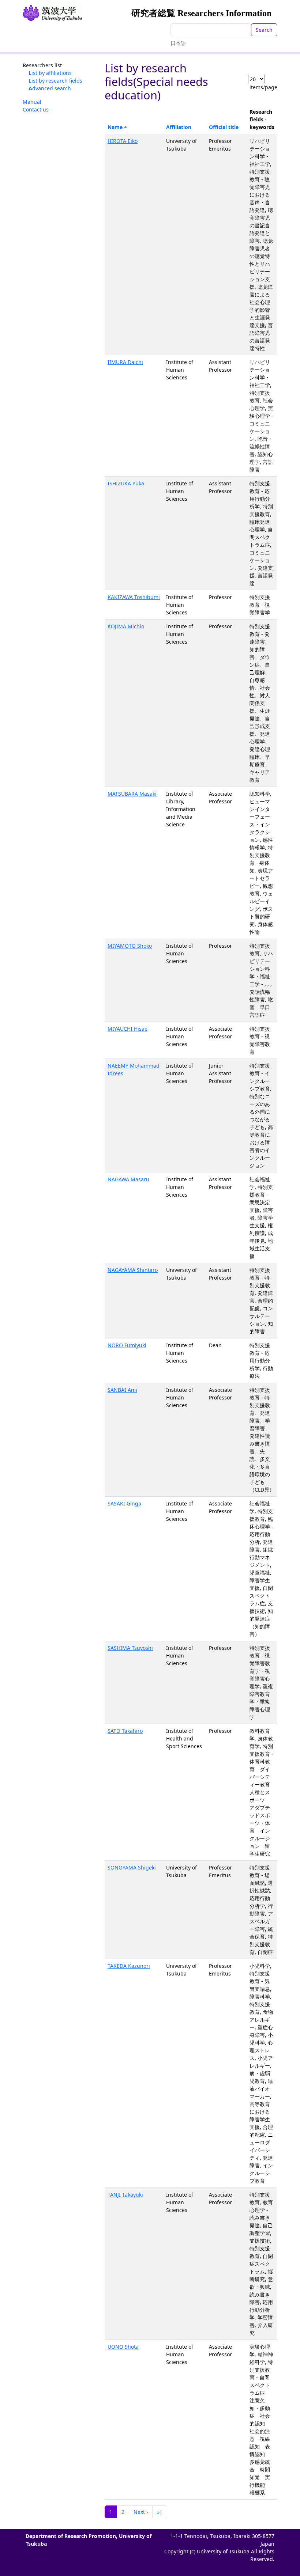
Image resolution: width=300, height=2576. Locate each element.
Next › (141, 2512)
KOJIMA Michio (126, 626)
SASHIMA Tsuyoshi (130, 1648)
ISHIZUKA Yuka (126, 483)
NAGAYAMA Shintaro (133, 1270)
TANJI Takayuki (125, 2195)
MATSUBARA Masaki (132, 794)
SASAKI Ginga (124, 1503)
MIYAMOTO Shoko (130, 946)
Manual (32, 102)
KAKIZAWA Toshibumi (134, 597)
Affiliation (179, 127)
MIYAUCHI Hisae (127, 1029)
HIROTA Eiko (123, 141)
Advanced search (50, 88)
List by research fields (55, 81)
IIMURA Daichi (125, 362)
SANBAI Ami (122, 1390)
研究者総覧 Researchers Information (201, 13)
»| (160, 2512)
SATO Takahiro (125, 1731)
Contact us (36, 109)
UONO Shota (123, 2347)
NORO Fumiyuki (127, 1345)
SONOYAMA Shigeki (132, 1867)
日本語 (178, 43)
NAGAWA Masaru (128, 1179)
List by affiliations (50, 73)
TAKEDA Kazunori (129, 1966)
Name (115, 127)
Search (264, 30)
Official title (224, 127)
